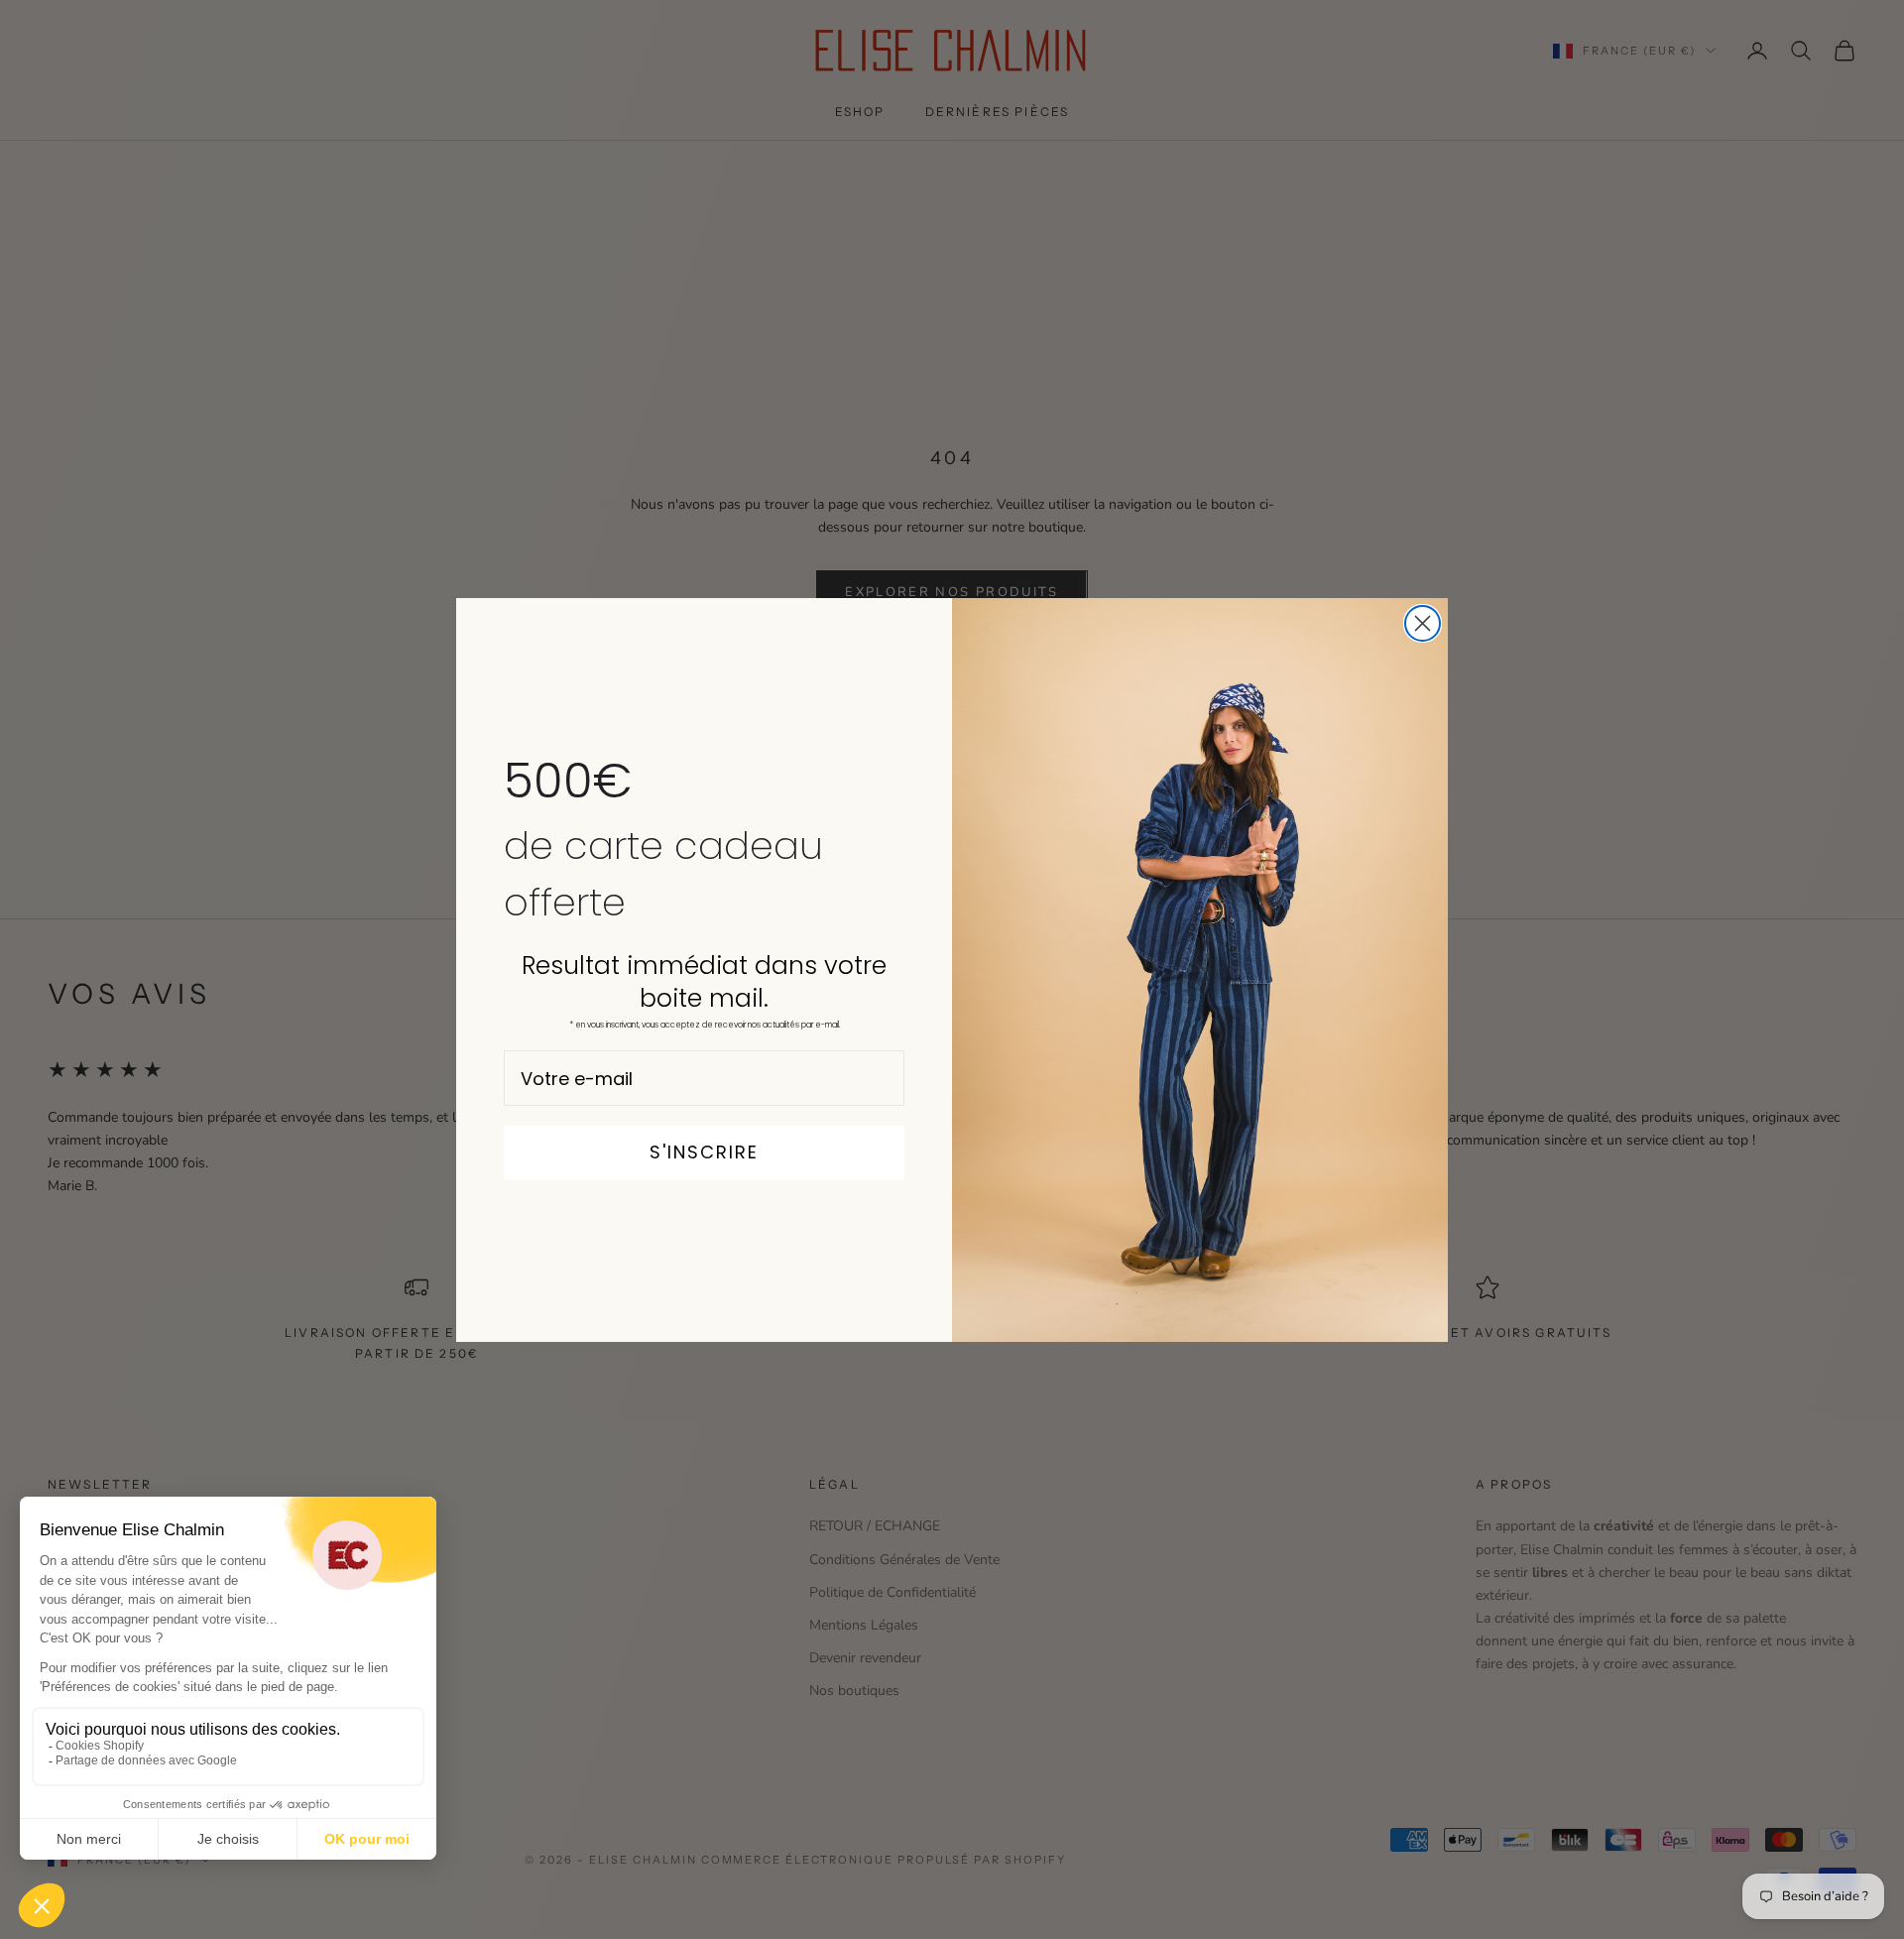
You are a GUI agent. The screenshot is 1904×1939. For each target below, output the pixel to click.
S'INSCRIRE (704, 1152)
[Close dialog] (1423, 623)
